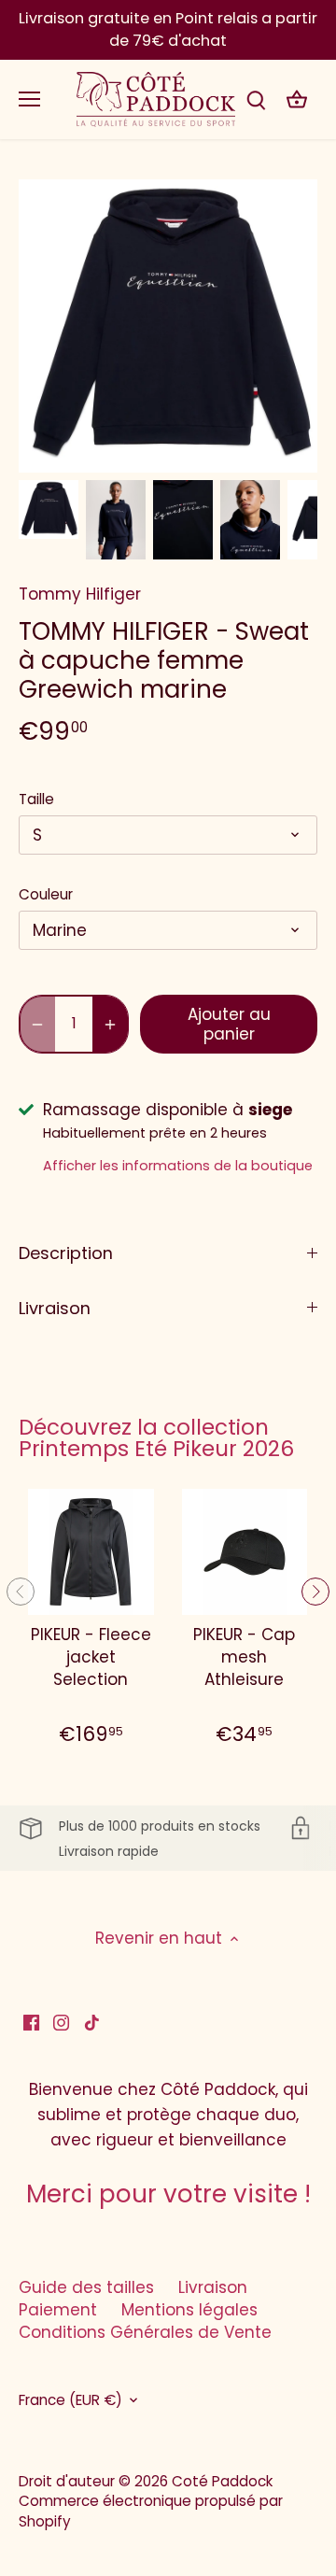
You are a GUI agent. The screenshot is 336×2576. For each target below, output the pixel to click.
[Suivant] (315, 1592)
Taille (36, 800)
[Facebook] (31, 2022)
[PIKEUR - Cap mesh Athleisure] (245, 1552)
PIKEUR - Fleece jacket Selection (91, 1657)
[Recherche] (256, 99)
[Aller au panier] (297, 99)
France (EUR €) (70, 2400)
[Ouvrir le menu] (29, 99)
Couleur (46, 895)
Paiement (58, 2310)
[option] (49, 510)
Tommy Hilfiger (80, 594)
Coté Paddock (222, 2481)
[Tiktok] (92, 2022)
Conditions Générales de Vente (145, 2332)
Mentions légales (189, 2310)
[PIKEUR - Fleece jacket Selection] (91, 1552)
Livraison (55, 1308)
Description (66, 1253)
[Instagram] (61, 2022)
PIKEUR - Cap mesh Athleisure (244, 1657)
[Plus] (110, 1024)
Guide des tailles (86, 2287)
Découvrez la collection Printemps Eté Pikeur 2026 (156, 1438)
